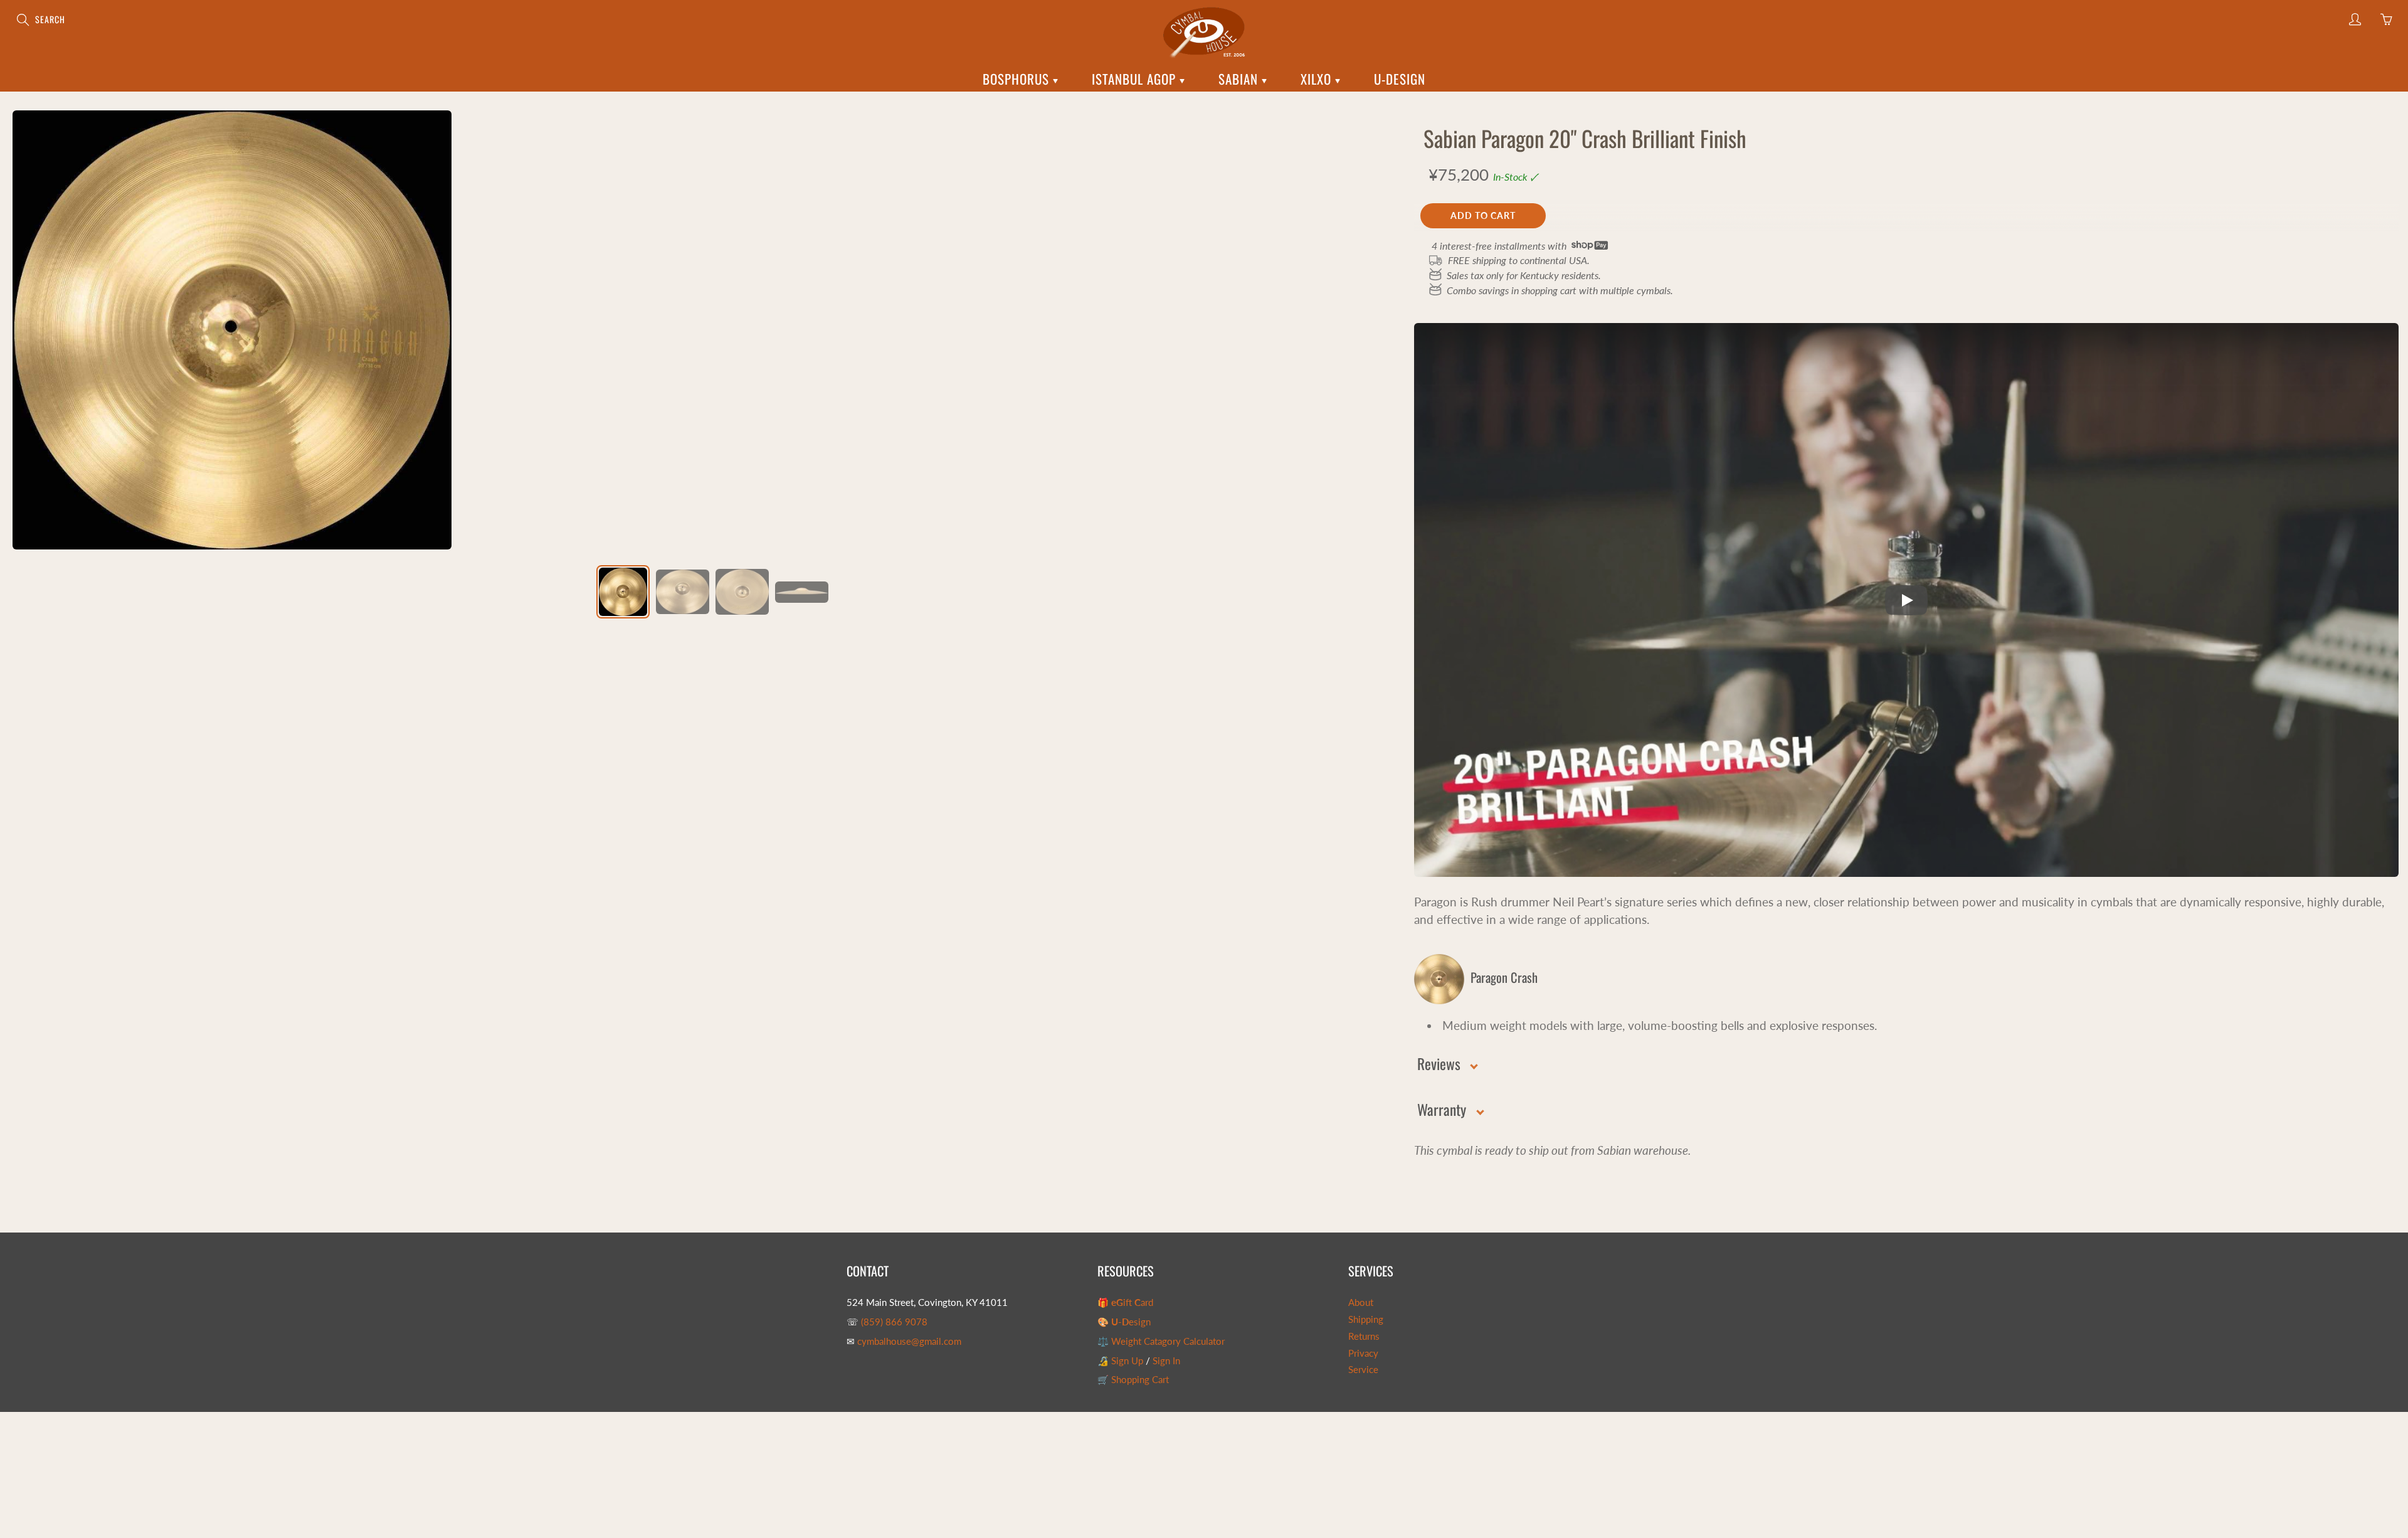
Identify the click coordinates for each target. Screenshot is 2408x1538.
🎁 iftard (1125, 1302)
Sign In (1166, 1361)
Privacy (1363, 1353)
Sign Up (1127, 1361)
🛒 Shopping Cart (1133, 1380)
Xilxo (1318, 79)
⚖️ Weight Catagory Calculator (1161, 1341)
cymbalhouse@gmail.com (909, 1341)
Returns (1364, 1336)
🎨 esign (1124, 1322)
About (1361, 1302)
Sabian (1240, 79)
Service (1363, 1370)
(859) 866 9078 (894, 1322)
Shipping (1366, 1319)
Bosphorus (1018, 79)
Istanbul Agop (1136, 79)
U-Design (1400, 79)
